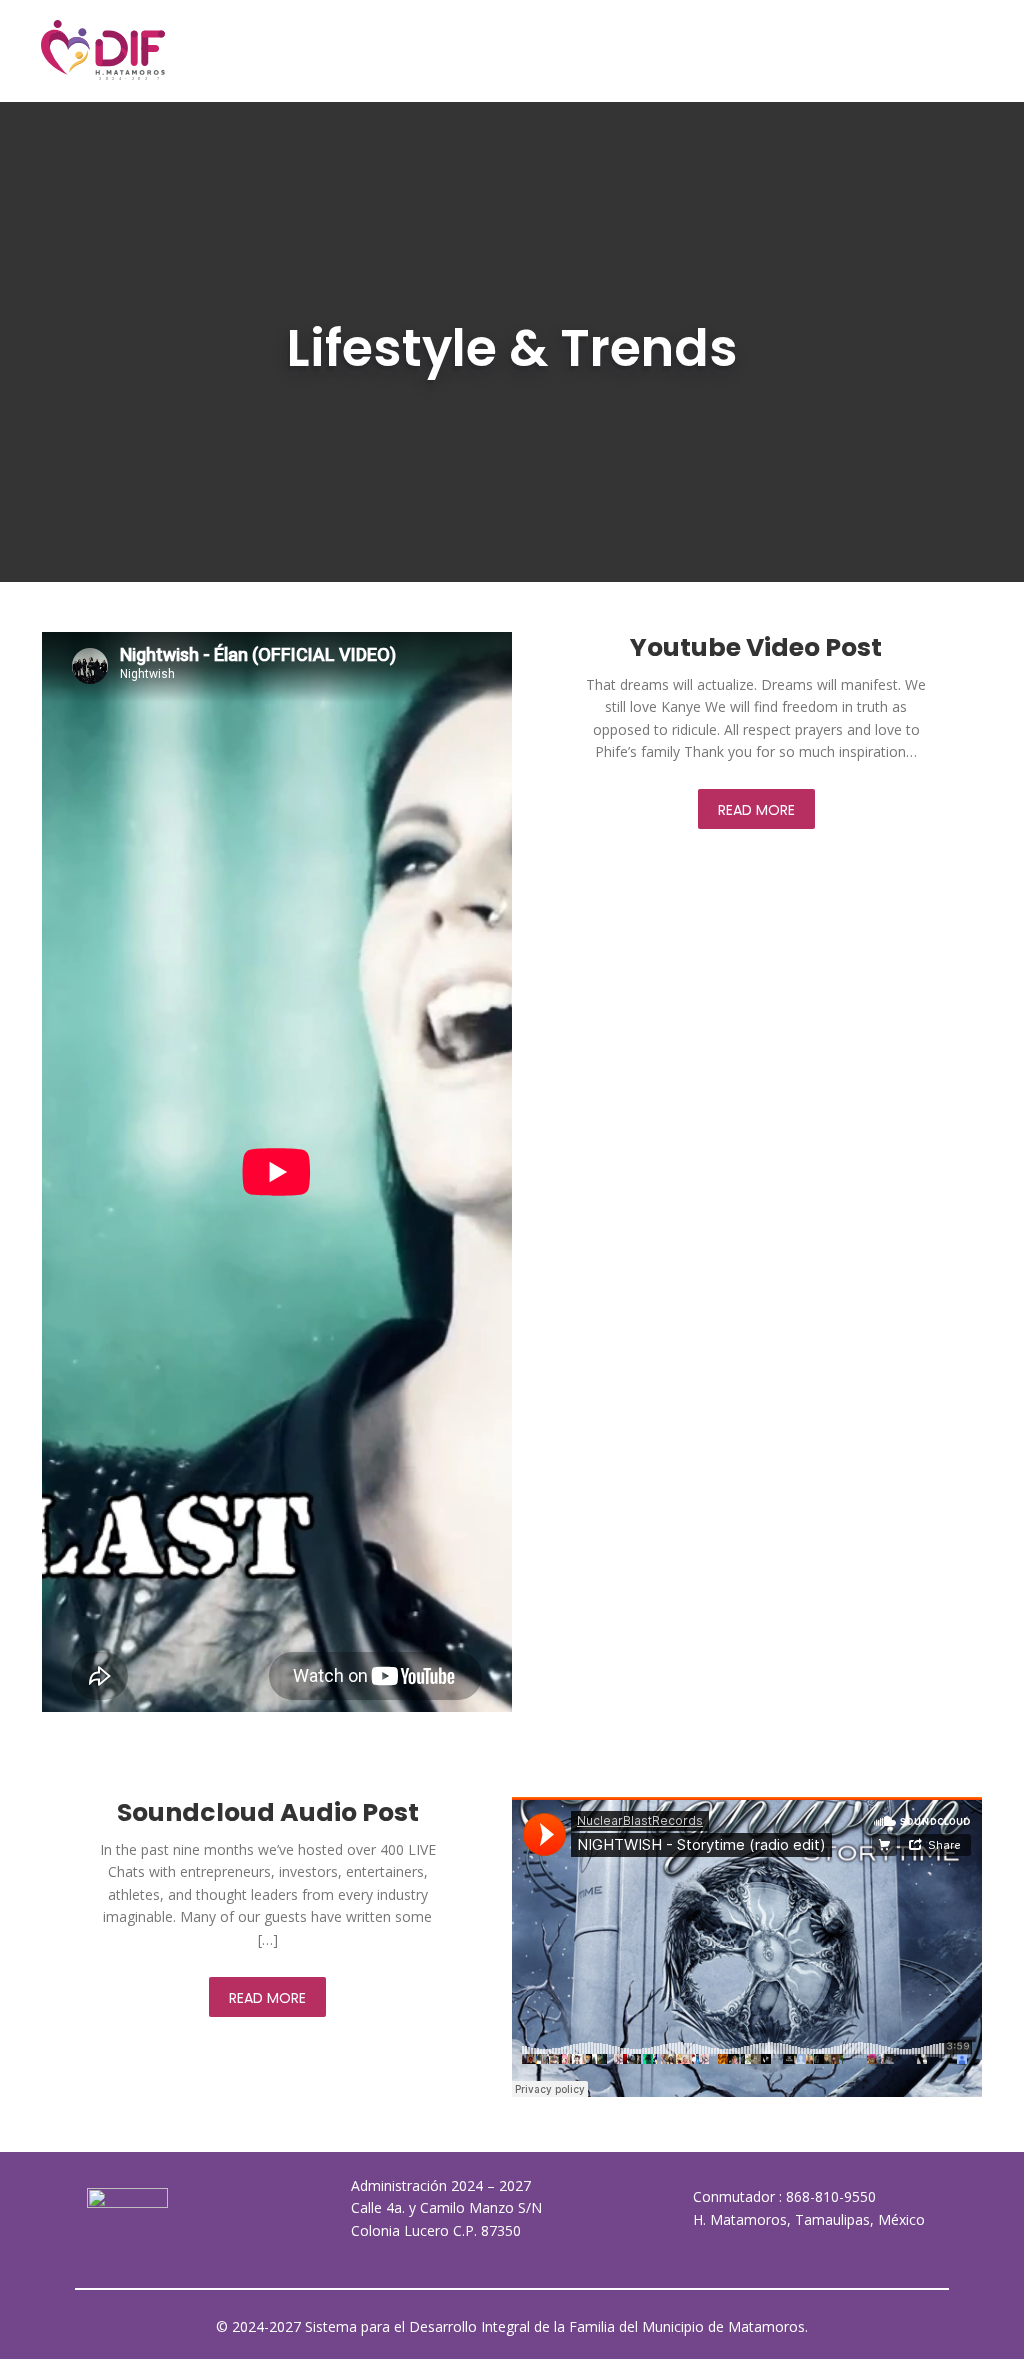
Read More (756, 810)
